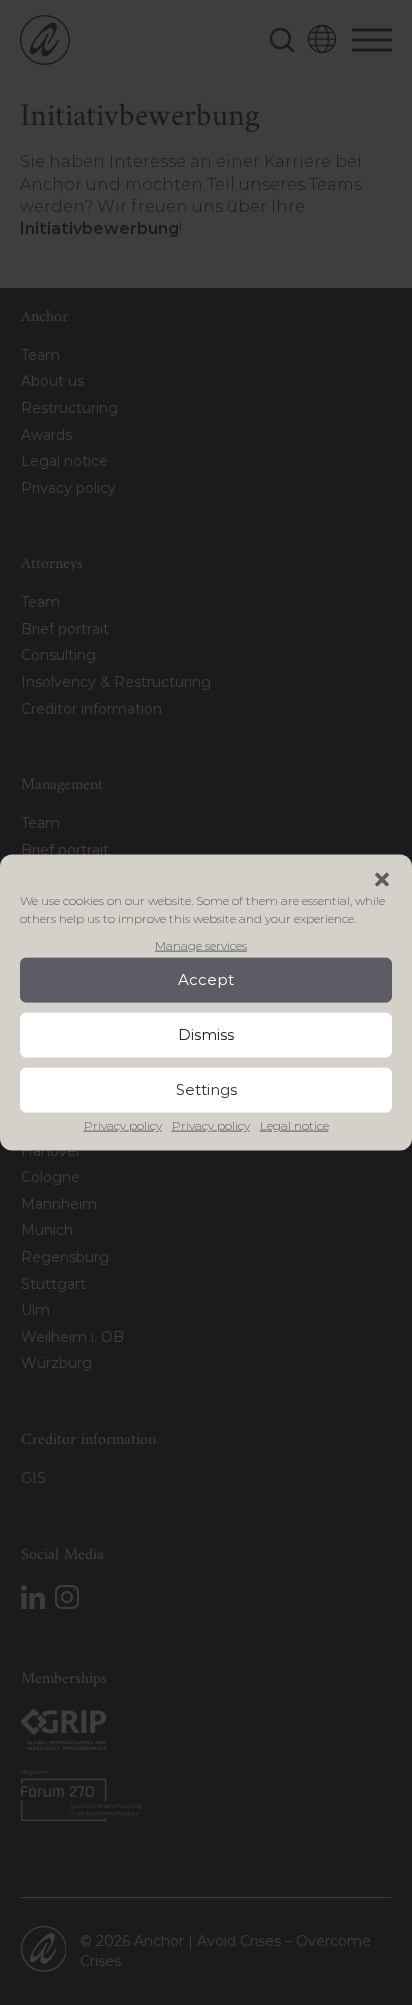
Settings (206, 1089)
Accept (206, 979)
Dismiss (206, 1034)
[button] (382, 879)
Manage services (201, 944)
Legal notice (294, 1125)
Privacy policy (123, 1125)
